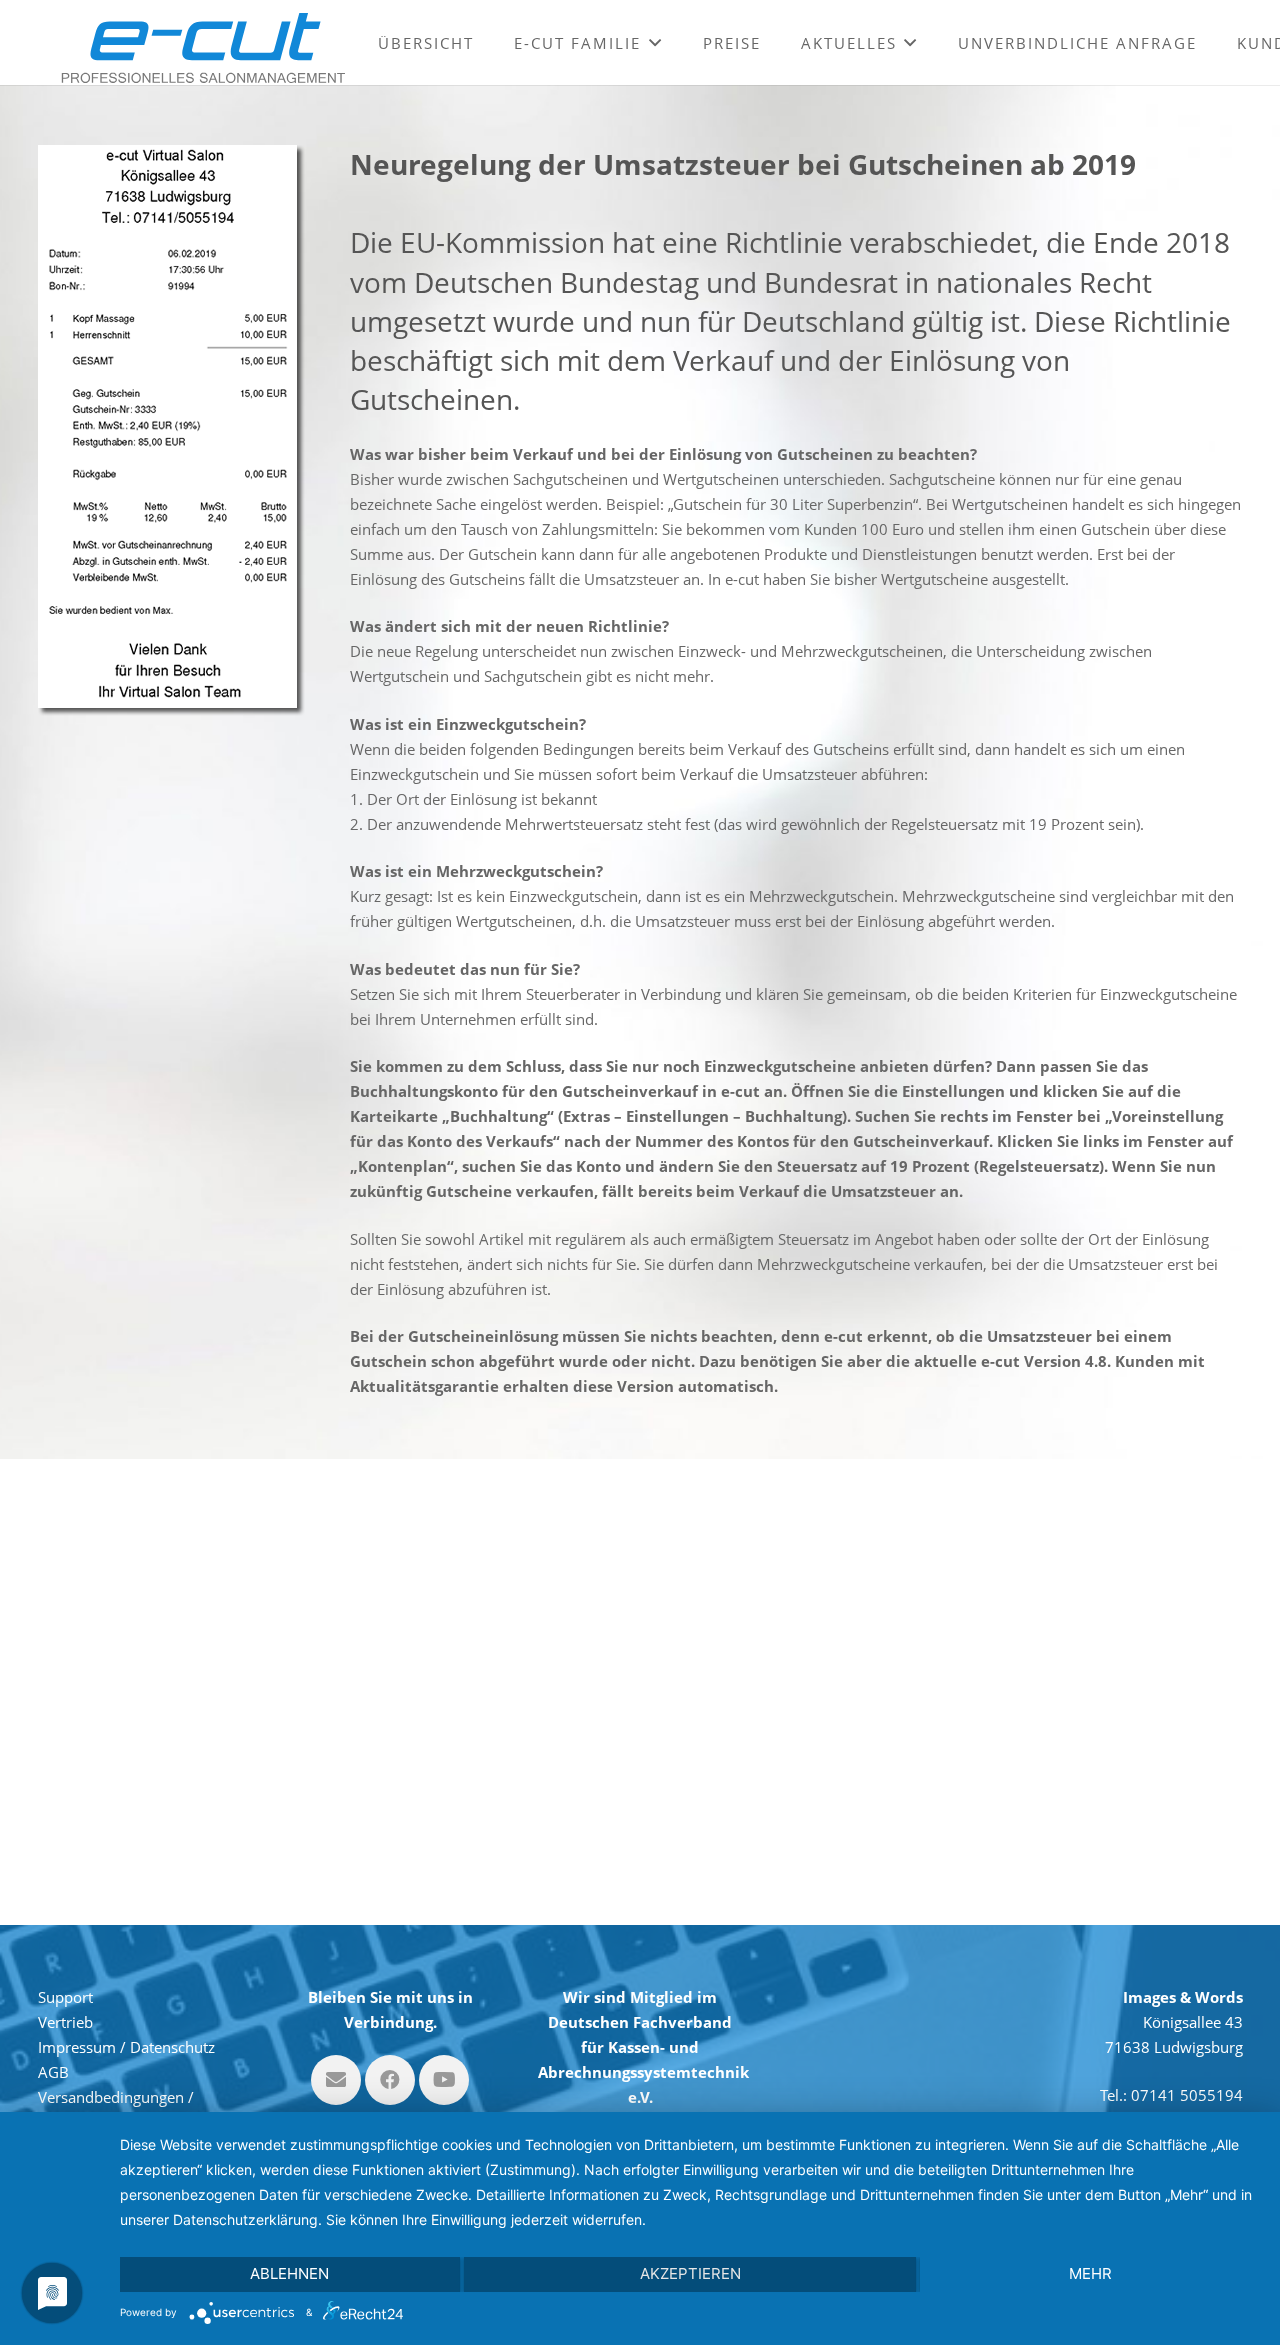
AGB (53, 2072)
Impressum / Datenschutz (126, 2047)
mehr (1090, 2273)
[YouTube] (444, 2080)
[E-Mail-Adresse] (336, 2080)
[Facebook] (390, 2080)
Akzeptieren (690, 2273)
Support (65, 1997)
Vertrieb (65, 2022)
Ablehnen (289, 2273)
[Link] (203, 48)
